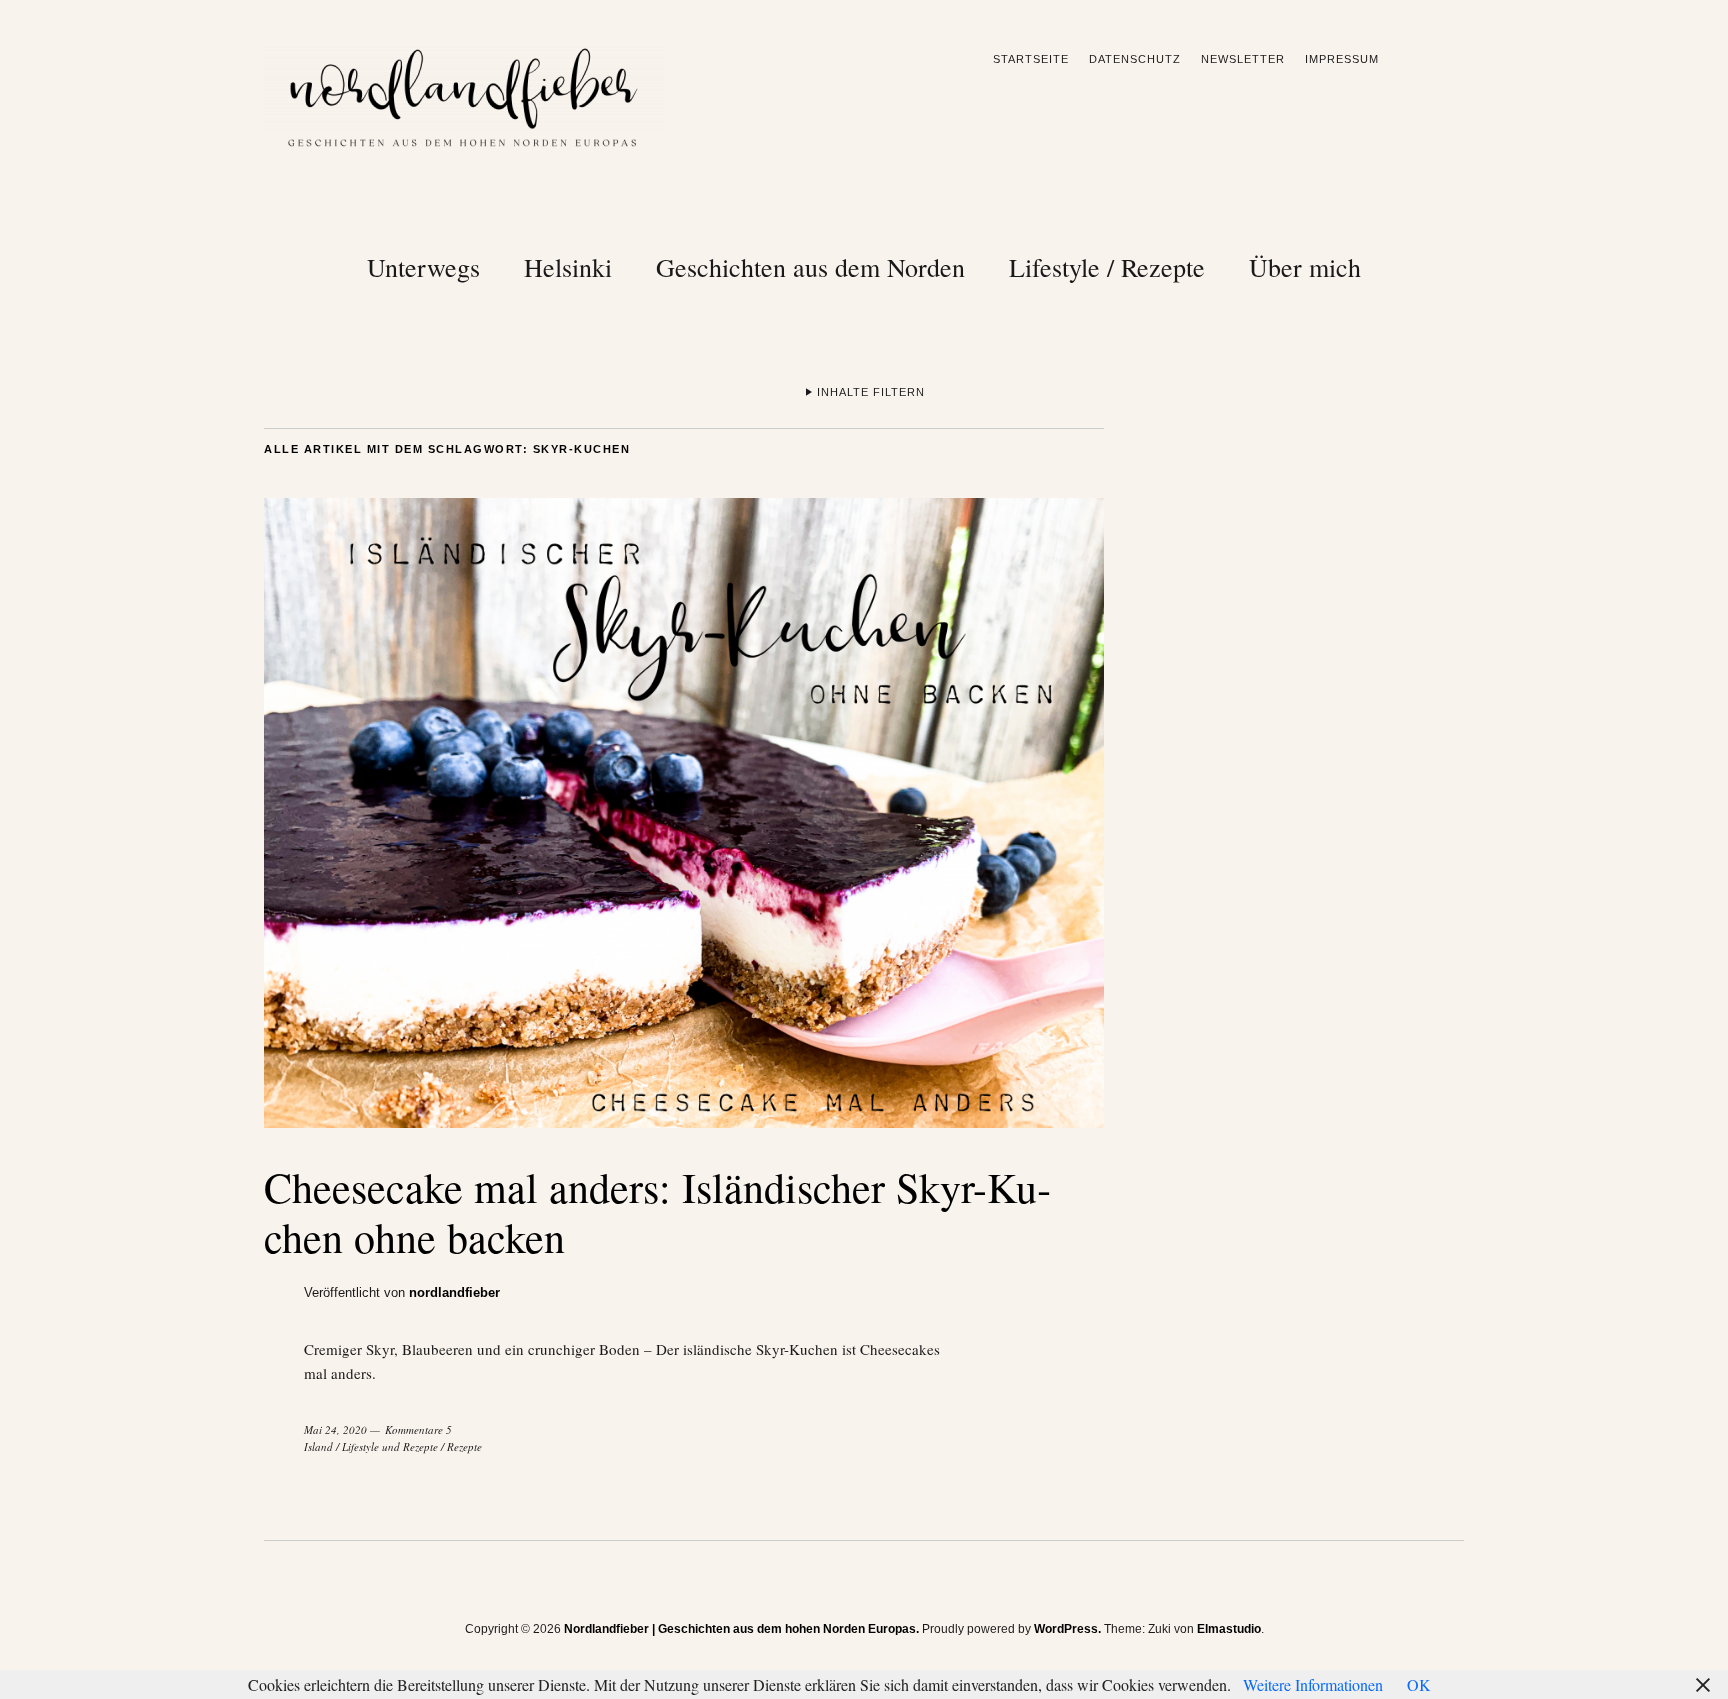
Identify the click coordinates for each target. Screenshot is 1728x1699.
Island (318, 1446)
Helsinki (568, 267)
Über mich (1305, 267)
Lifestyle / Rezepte (1107, 267)
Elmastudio (1229, 1629)
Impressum (1342, 59)
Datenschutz (1135, 59)
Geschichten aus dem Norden (810, 267)
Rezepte (464, 1446)
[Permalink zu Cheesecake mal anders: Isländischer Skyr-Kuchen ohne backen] (684, 1121)
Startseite (1031, 59)
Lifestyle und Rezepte (390, 1446)
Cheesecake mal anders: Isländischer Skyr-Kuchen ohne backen (657, 1212)
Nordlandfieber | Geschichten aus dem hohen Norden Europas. (741, 1629)
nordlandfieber (454, 1292)
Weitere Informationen (1313, 1684)
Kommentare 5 (418, 1429)
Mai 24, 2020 (335, 1429)
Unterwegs (423, 267)
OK (1419, 1684)
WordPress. (1067, 1629)
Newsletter (1243, 59)
